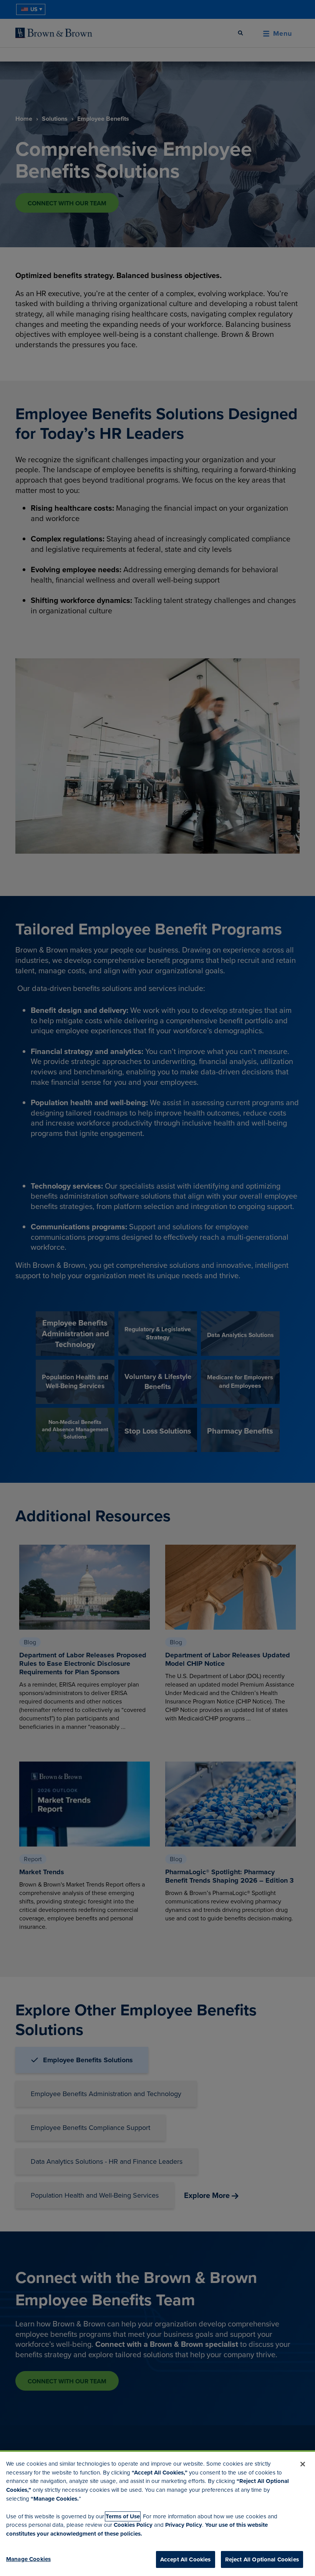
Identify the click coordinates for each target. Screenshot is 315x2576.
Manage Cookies (28, 2559)
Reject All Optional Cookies (262, 2559)
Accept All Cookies (186, 2559)
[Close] (303, 2464)
